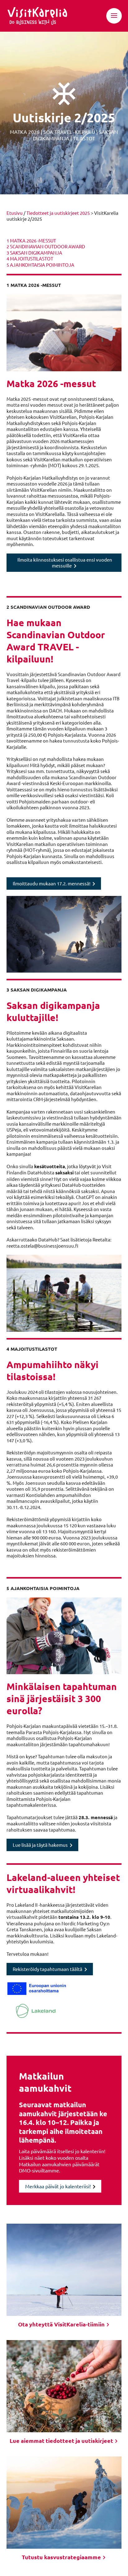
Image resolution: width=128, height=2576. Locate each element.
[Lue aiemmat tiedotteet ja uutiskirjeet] (64, 2386)
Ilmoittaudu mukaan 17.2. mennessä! (52, 883)
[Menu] (114, 16)
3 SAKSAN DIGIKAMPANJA (34, 253)
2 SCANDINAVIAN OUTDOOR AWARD (46, 246)
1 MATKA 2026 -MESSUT (31, 240)
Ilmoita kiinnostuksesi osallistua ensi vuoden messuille (65, 563)
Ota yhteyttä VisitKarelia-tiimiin (62, 2324)
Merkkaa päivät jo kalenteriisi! (58, 2186)
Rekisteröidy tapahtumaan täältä (48, 1969)
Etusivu (15, 213)
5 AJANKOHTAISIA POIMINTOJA (40, 265)
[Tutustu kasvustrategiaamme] (64, 2503)
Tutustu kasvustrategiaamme (62, 2557)
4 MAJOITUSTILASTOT (30, 258)
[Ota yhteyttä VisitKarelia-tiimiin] (64, 2270)
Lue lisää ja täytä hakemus (40, 1845)
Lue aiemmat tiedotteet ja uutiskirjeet (62, 2440)
